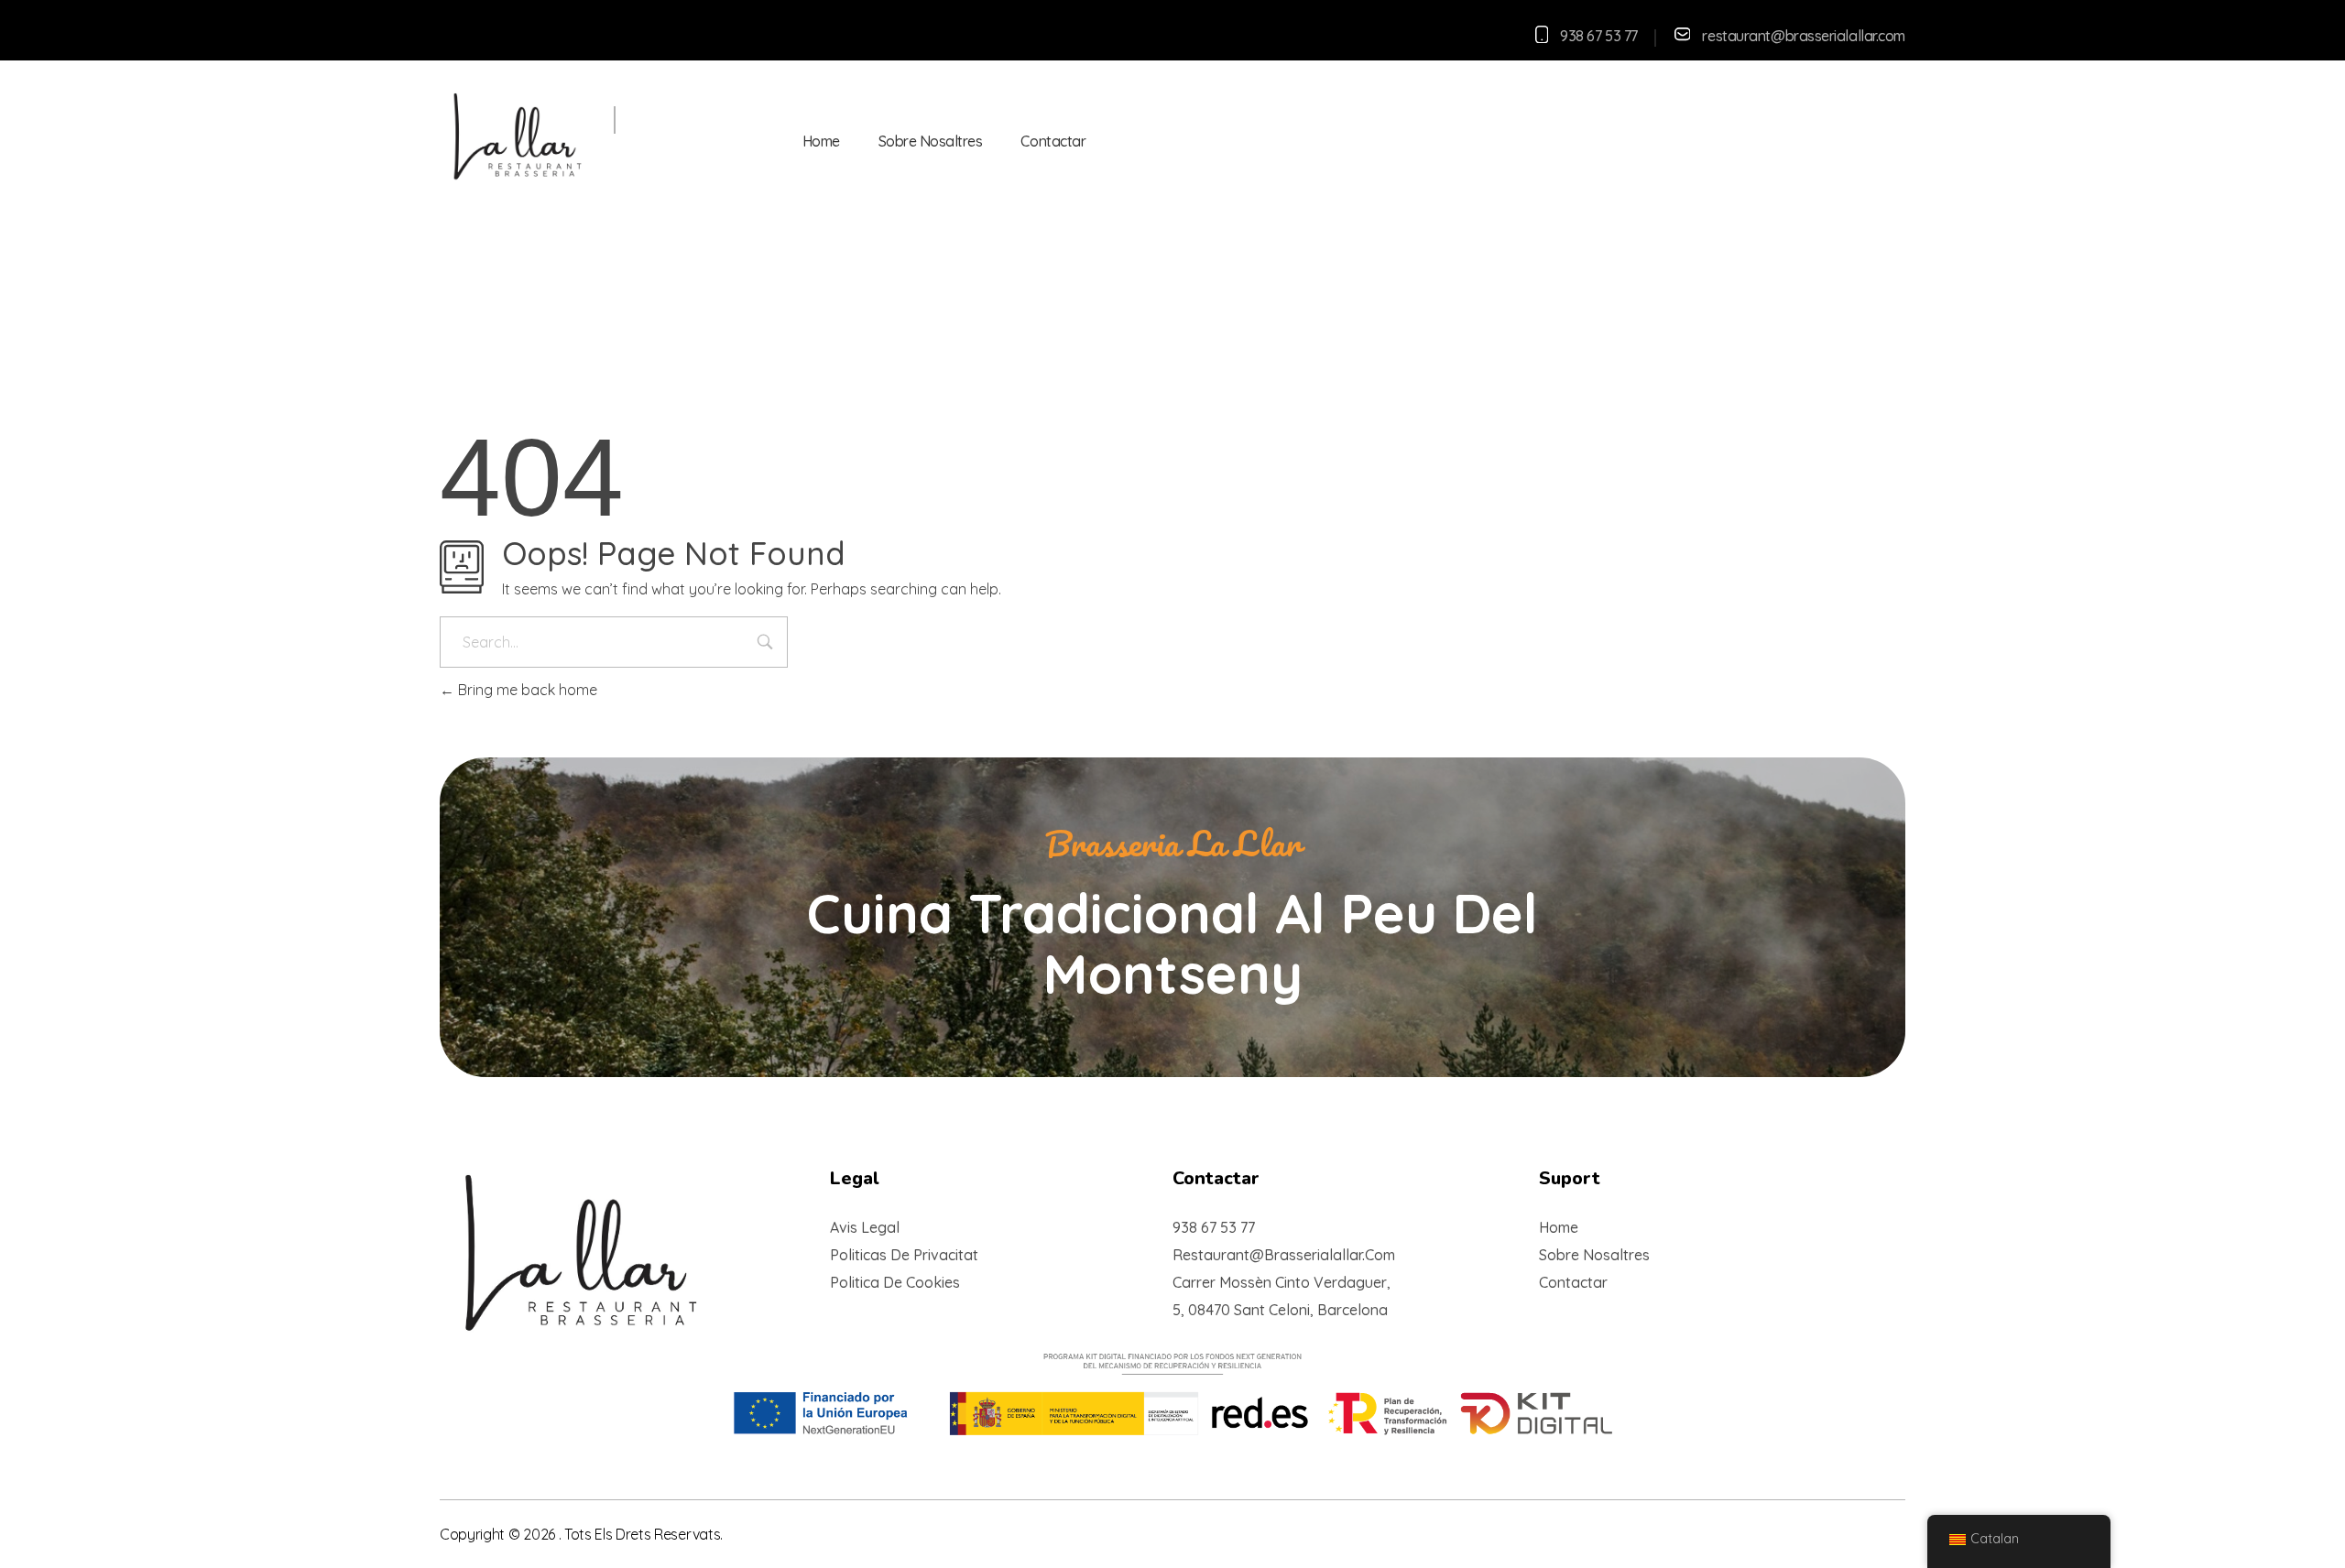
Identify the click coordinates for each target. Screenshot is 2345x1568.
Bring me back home (526, 690)
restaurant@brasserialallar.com (1804, 36)
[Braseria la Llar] (584, 138)
